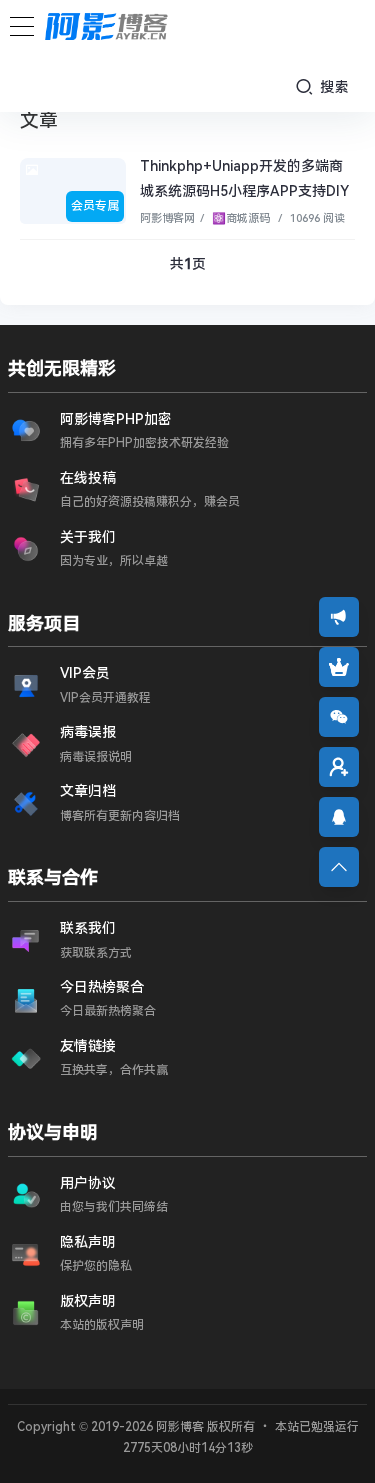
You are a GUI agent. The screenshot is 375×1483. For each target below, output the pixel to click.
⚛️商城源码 (239, 218)
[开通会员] (339, 667)
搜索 (332, 87)
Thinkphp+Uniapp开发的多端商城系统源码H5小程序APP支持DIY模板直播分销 (244, 191)
